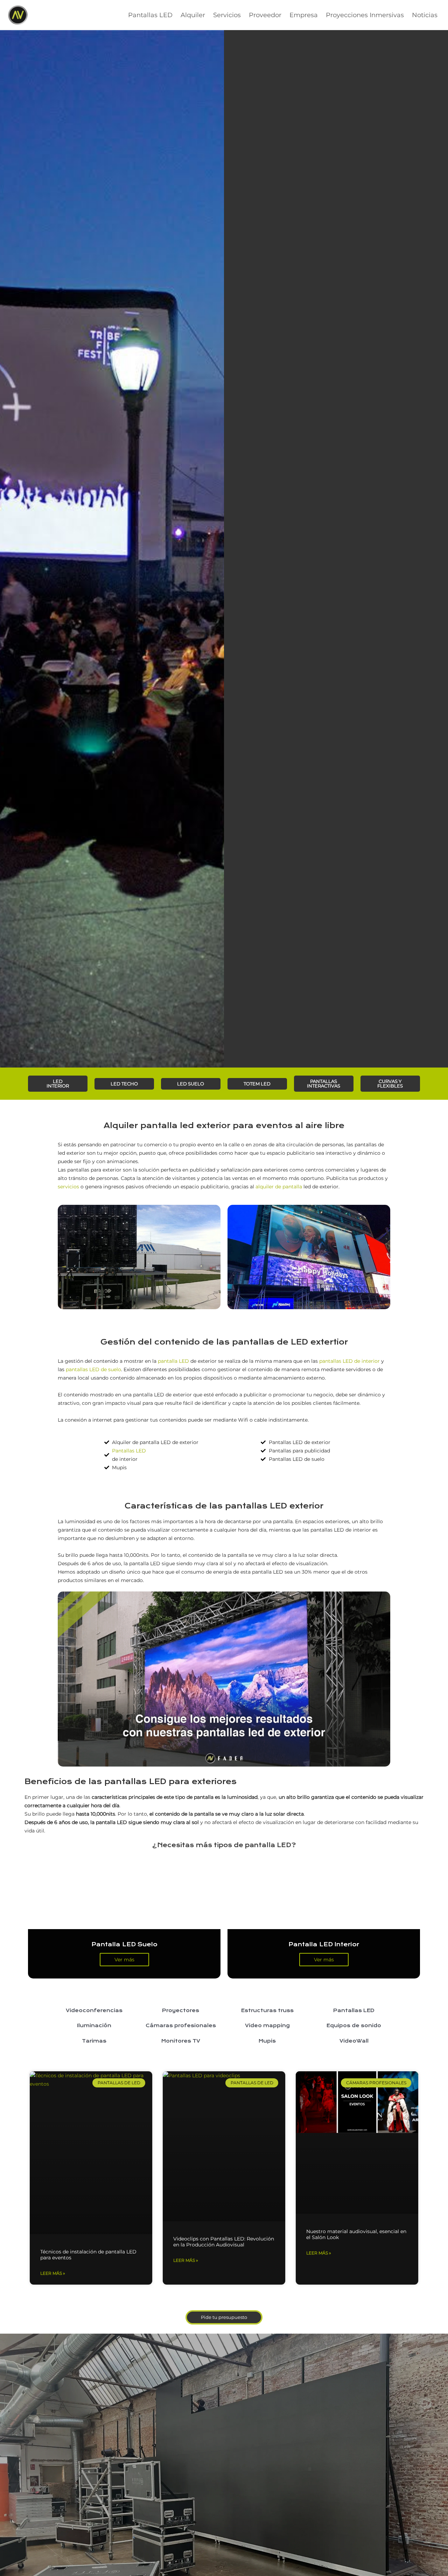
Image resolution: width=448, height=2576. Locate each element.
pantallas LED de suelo (93, 1369)
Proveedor (265, 15)
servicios (68, 1187)
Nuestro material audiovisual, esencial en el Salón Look (356, 2234)
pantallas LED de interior (349, 1361)
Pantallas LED (150, 15)
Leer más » (53, 2273)
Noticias (425, 15)
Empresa (304, 15)
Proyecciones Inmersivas (365, 15)
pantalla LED (173, 1361)
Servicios (227, 15)
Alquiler (193, 15)
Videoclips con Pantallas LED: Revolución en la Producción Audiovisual (224, 2242)
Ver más (124, 1960)
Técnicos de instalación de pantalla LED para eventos (88, 2255)
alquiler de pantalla (279, 1187)
